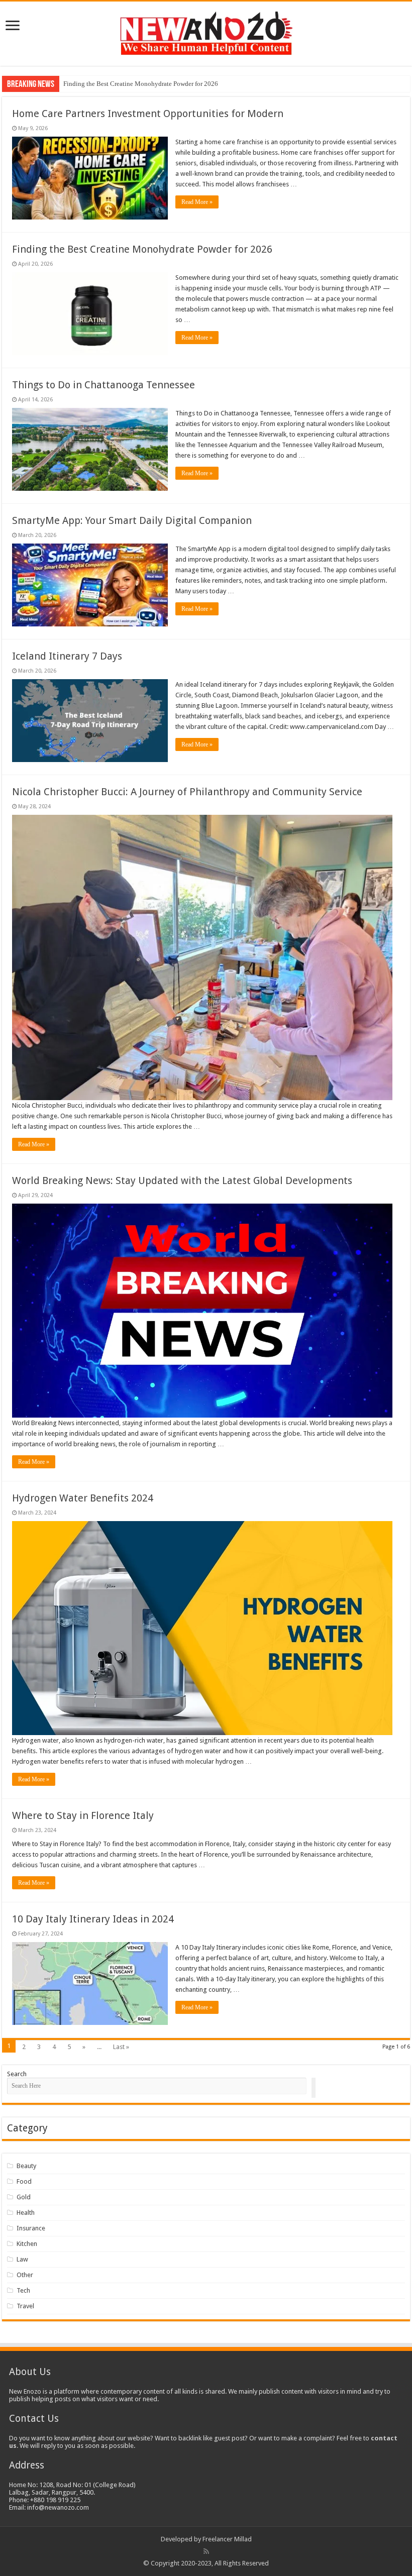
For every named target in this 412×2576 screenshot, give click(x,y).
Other (25, 2275)
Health (26, 2213)
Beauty (26, 2166)
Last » (121, 2047)
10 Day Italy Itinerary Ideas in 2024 (93, 1919)
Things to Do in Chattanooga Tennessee (104, 385)
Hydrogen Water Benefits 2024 (83, 1498)
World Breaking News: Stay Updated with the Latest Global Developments (182, 1180)
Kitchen (27, 2244)
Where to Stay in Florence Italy (83, 1815)
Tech (23, 2290)
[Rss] (206, 2551)
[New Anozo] (206, 32)
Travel (25, 2306)
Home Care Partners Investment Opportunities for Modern (148, 114)
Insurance (31, 2228)
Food (24, 2181)
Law (22, 2259)
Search (17, 2074)
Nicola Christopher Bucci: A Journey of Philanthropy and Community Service (187, 792)
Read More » (197, 202)
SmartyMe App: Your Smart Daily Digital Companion (132, 520)
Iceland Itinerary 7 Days (67, 656)
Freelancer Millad (227, 2539)
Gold (24, 2197)
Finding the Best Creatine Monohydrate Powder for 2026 (141, 84)
